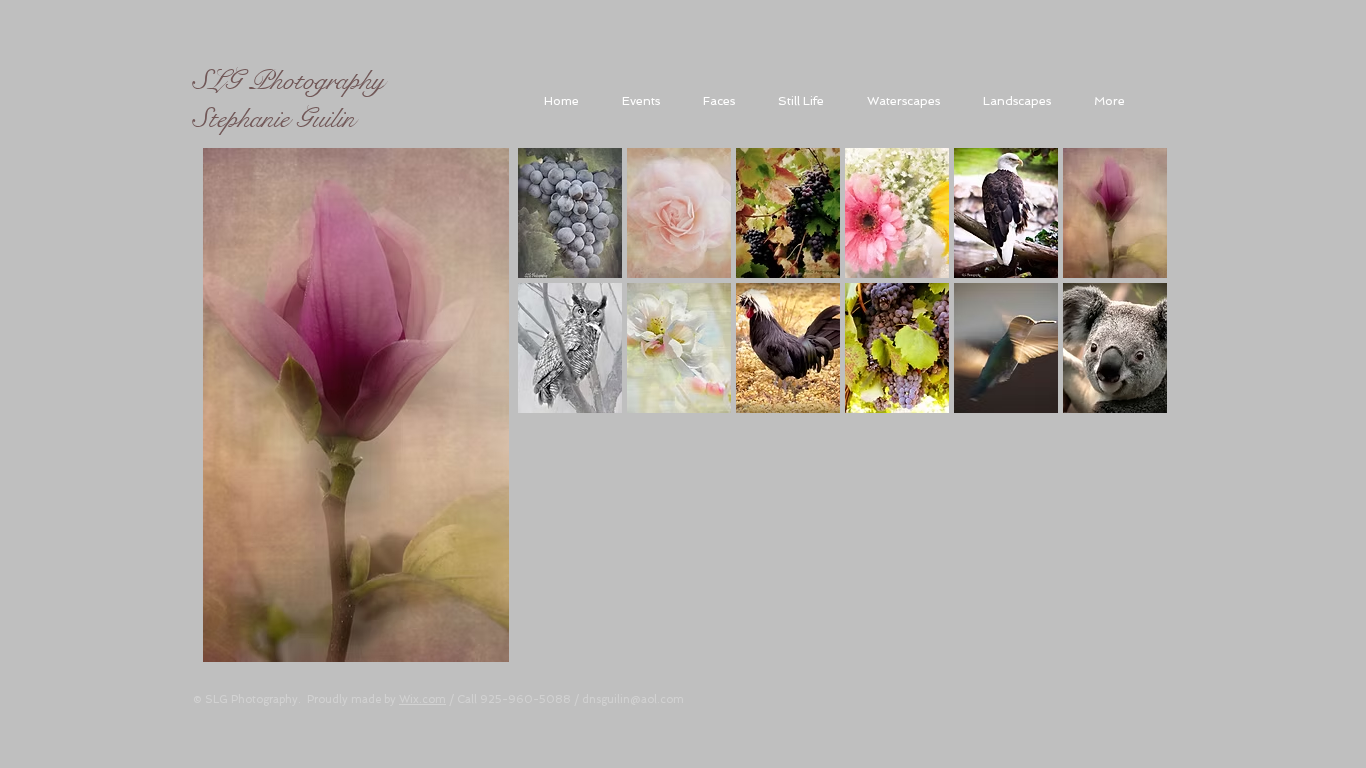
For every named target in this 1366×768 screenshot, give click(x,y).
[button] (570, 213)
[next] (1124, 433)
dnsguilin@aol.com (633, 699)
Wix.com (422, 699)
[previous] (560, 433)
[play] (1126, 667)
